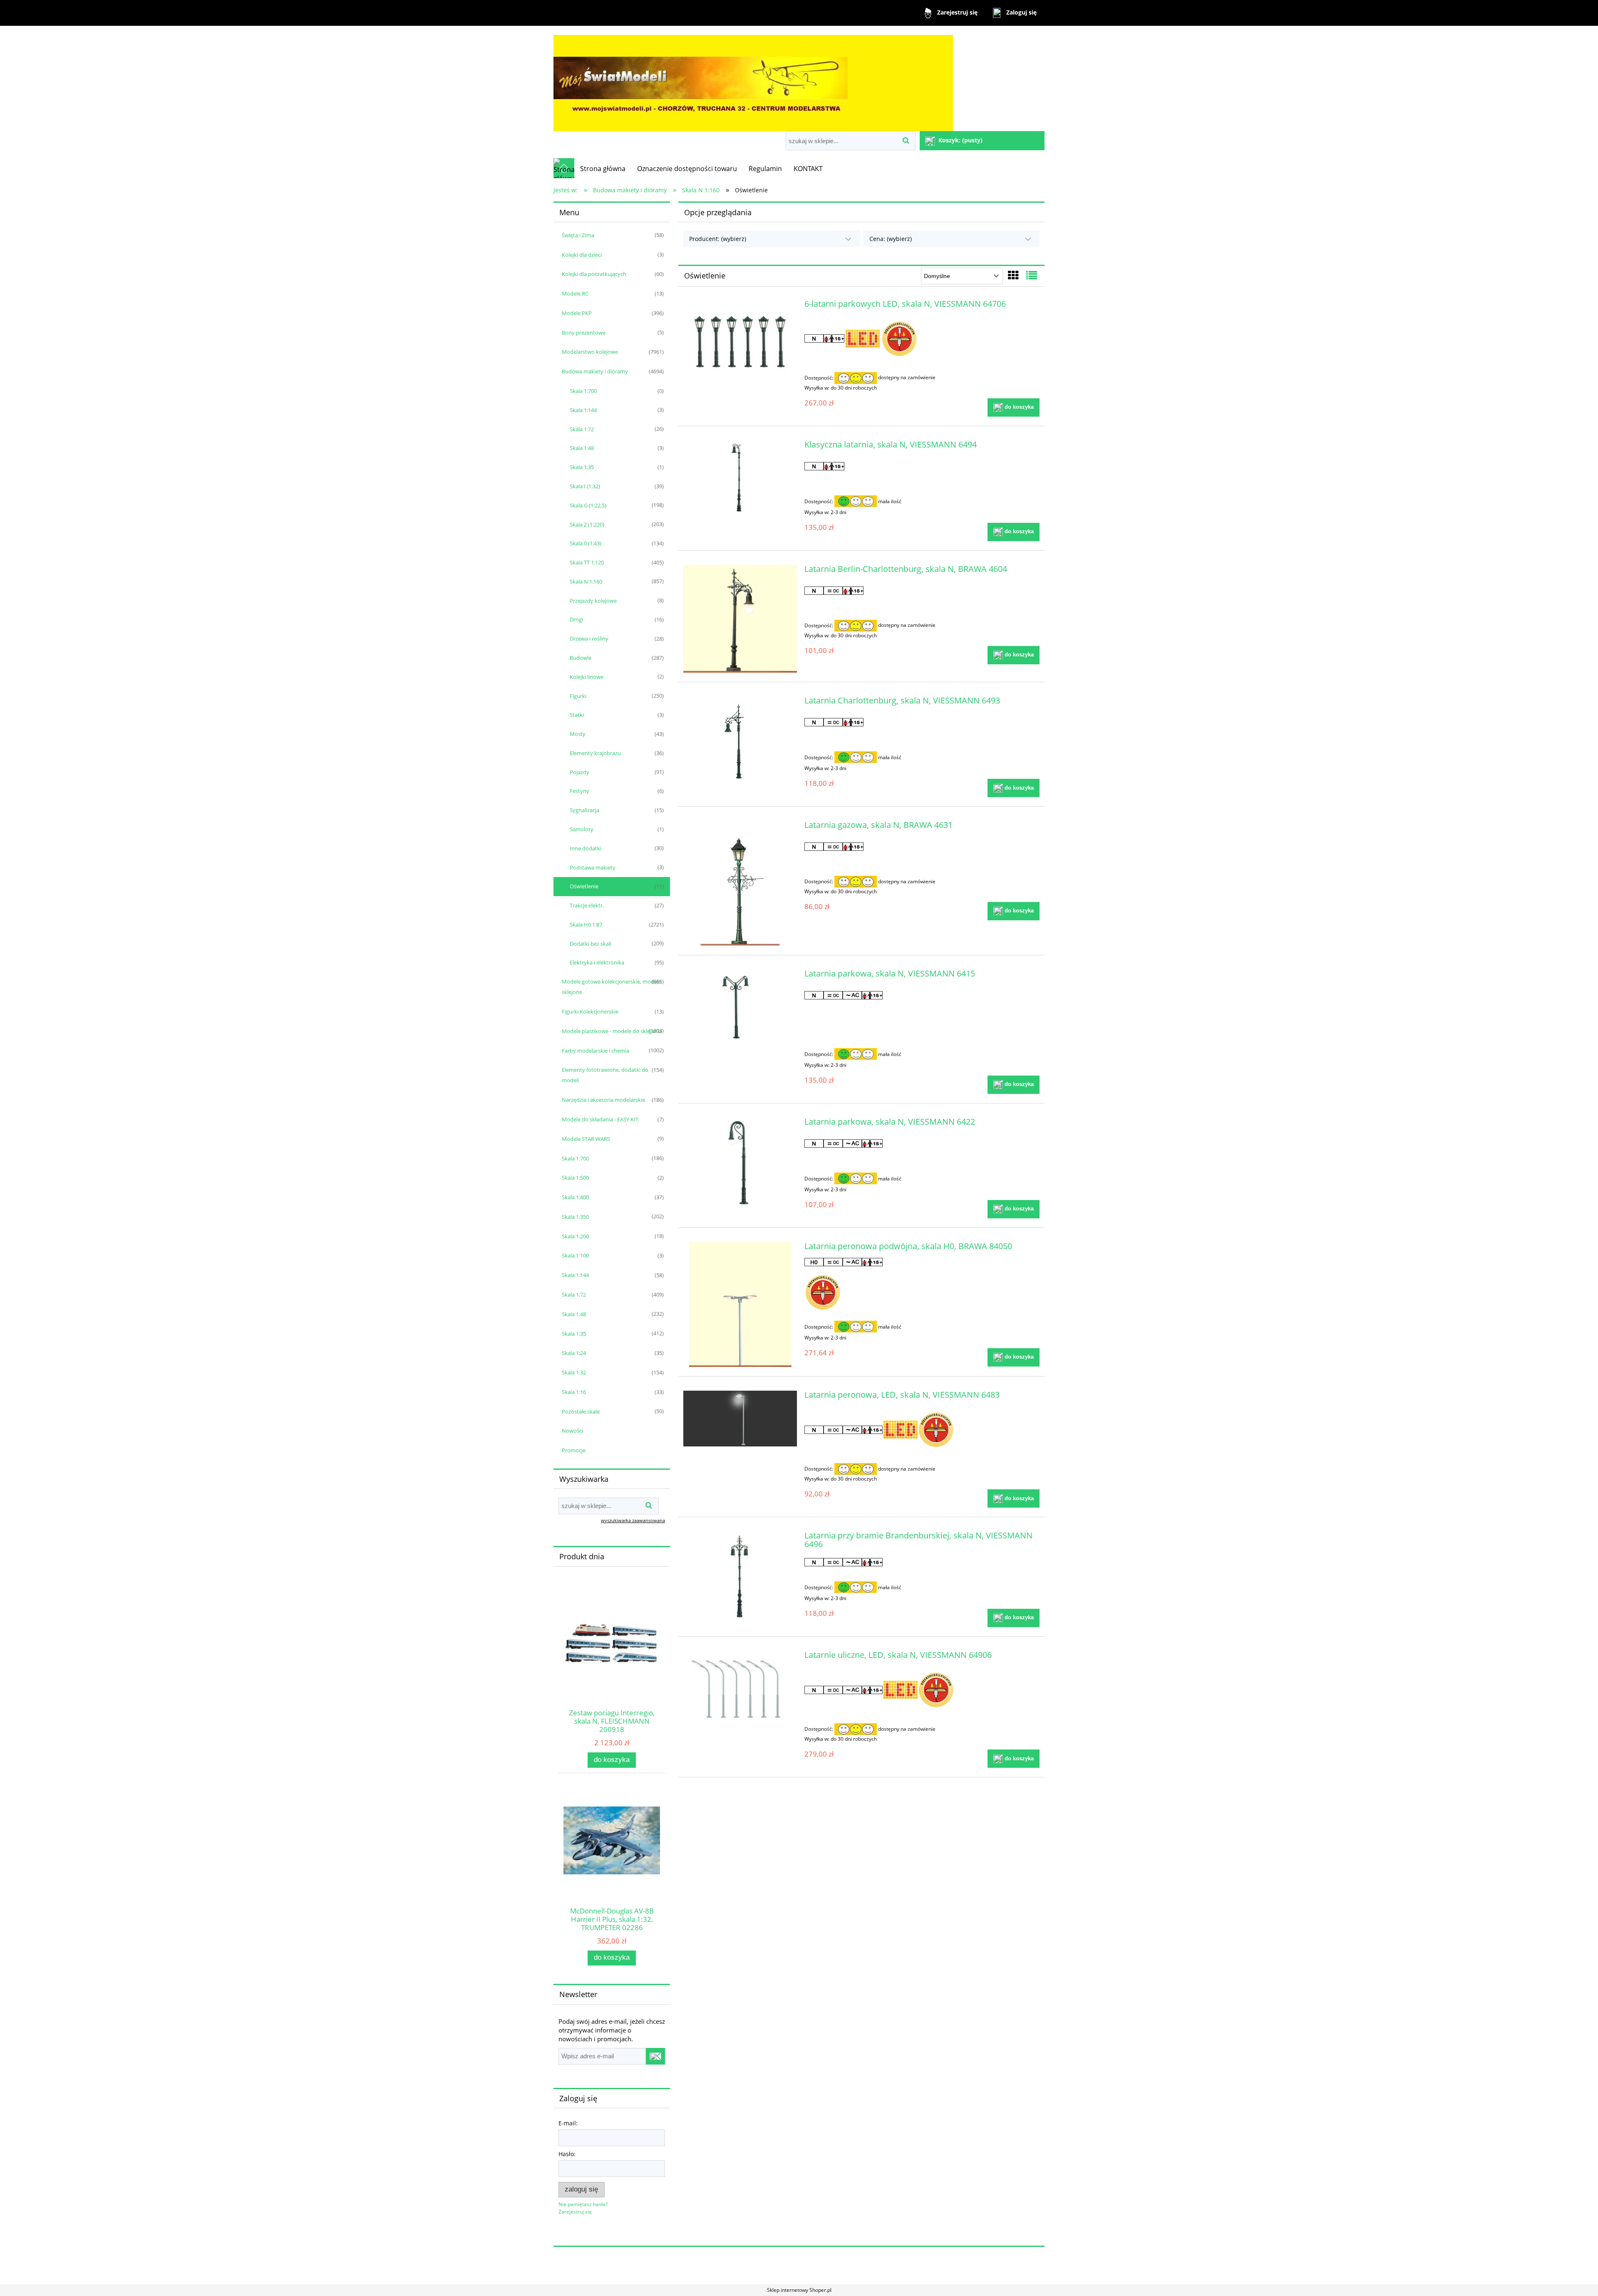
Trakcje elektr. (587, 905)
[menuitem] (603, 169)
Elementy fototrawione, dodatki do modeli (605, 1075)
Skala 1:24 (574, 1353)
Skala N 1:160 (586, 581)
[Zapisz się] (655, 2056)
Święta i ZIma (578, 235)
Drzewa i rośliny (589, 639)
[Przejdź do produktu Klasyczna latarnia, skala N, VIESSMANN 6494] (740, 478)
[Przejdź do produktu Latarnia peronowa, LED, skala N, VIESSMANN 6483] (740, 1419)
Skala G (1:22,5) (588, 505)
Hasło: (567, 2154)
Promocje (574, 1450)
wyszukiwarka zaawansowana (633, 1520)
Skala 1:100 (575, 1255)
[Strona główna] (753, 79)
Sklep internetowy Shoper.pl (799, 2290)
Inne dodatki (586, 848)
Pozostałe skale (581, 1411)
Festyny (579, 791)
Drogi (576, 619)
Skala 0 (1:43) (586, 543)
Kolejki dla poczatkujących (594, 274)
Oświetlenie (584, 886)
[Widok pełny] (1032, 275)
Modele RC (575, 293)
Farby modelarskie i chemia (596, 1051)
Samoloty (582, 829)
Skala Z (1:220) (587, 524)
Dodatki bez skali (591, 944)
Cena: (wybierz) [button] (891, 239)
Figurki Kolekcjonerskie (590, 1011)
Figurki (578, 696)
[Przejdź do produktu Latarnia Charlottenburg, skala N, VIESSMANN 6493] (740, 742)
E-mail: (568, 2123)
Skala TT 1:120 (587, 562)
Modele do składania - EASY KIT (600, 1119)
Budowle (581, 658)
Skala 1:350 (575, 1217)
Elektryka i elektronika (597, 962)
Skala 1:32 (574, 1372)
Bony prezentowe (584, 333)
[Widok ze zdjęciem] (1013, 275)
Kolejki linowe (587, 677)
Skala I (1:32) (585, 486)
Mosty (578, 734)
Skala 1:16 (574, 1392)
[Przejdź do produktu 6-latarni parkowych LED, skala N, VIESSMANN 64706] (740, 345)
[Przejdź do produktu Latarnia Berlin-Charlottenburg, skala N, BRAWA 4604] (740, 619)
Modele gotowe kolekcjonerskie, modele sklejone (612, 987)
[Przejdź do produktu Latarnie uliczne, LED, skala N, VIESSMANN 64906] (740, 1688)
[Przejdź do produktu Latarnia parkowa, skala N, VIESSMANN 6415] (740, 1007)
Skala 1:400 (575, 1197)
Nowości (572, 1431)
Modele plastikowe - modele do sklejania (612, 1031)
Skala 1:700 (583, 391)
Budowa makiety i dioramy (595, 371)
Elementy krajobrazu (595, 753)
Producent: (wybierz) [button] (718, 239)
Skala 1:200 (575, 1236)
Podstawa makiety (593, 867)
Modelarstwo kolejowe (590, 352)
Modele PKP (577, 313)
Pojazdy (579, 772)
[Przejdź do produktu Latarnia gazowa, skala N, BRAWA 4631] (740, 883)
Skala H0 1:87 (586, 924)
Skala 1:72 (582, 429)
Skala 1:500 (575, 1178)
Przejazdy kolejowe (593, 601)
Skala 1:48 (582, 448)
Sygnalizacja (584, 810)
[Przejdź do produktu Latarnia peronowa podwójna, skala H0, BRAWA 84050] (740, 1305)
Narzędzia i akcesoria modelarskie (603, 1100)
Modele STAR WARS (586, 1139)
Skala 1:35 (582, 467)
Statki (577, 715)
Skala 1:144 (583, 410)
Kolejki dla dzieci (582, 255)
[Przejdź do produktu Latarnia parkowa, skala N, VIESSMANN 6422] (740, 1163)
